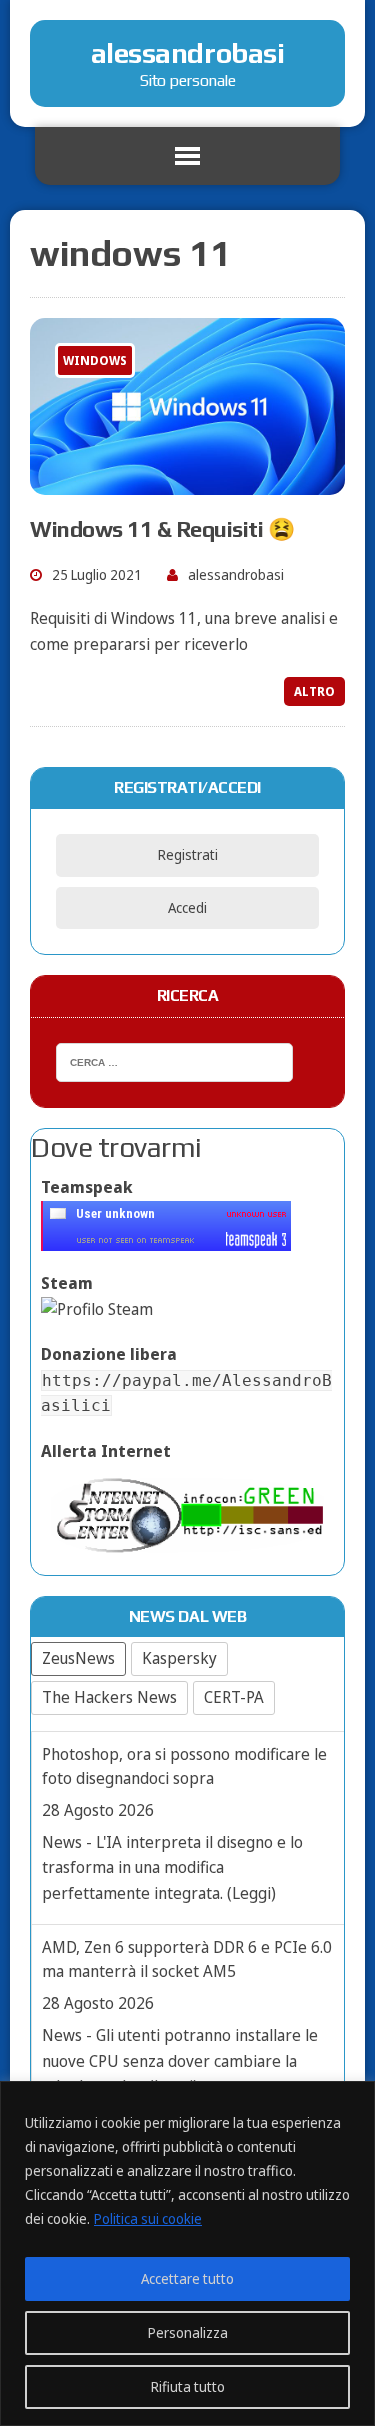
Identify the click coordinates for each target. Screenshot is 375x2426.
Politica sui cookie (148, 2218)
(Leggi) (251, 1893)
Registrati (188, 854)
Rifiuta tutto (188, 2386)
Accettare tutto (187, 2278)
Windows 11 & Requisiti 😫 (162, 529)
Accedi (187, 907)
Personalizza (188, 2332)
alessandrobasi (236, 574)
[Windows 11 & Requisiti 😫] (187, 481)
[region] (187, 2253)
